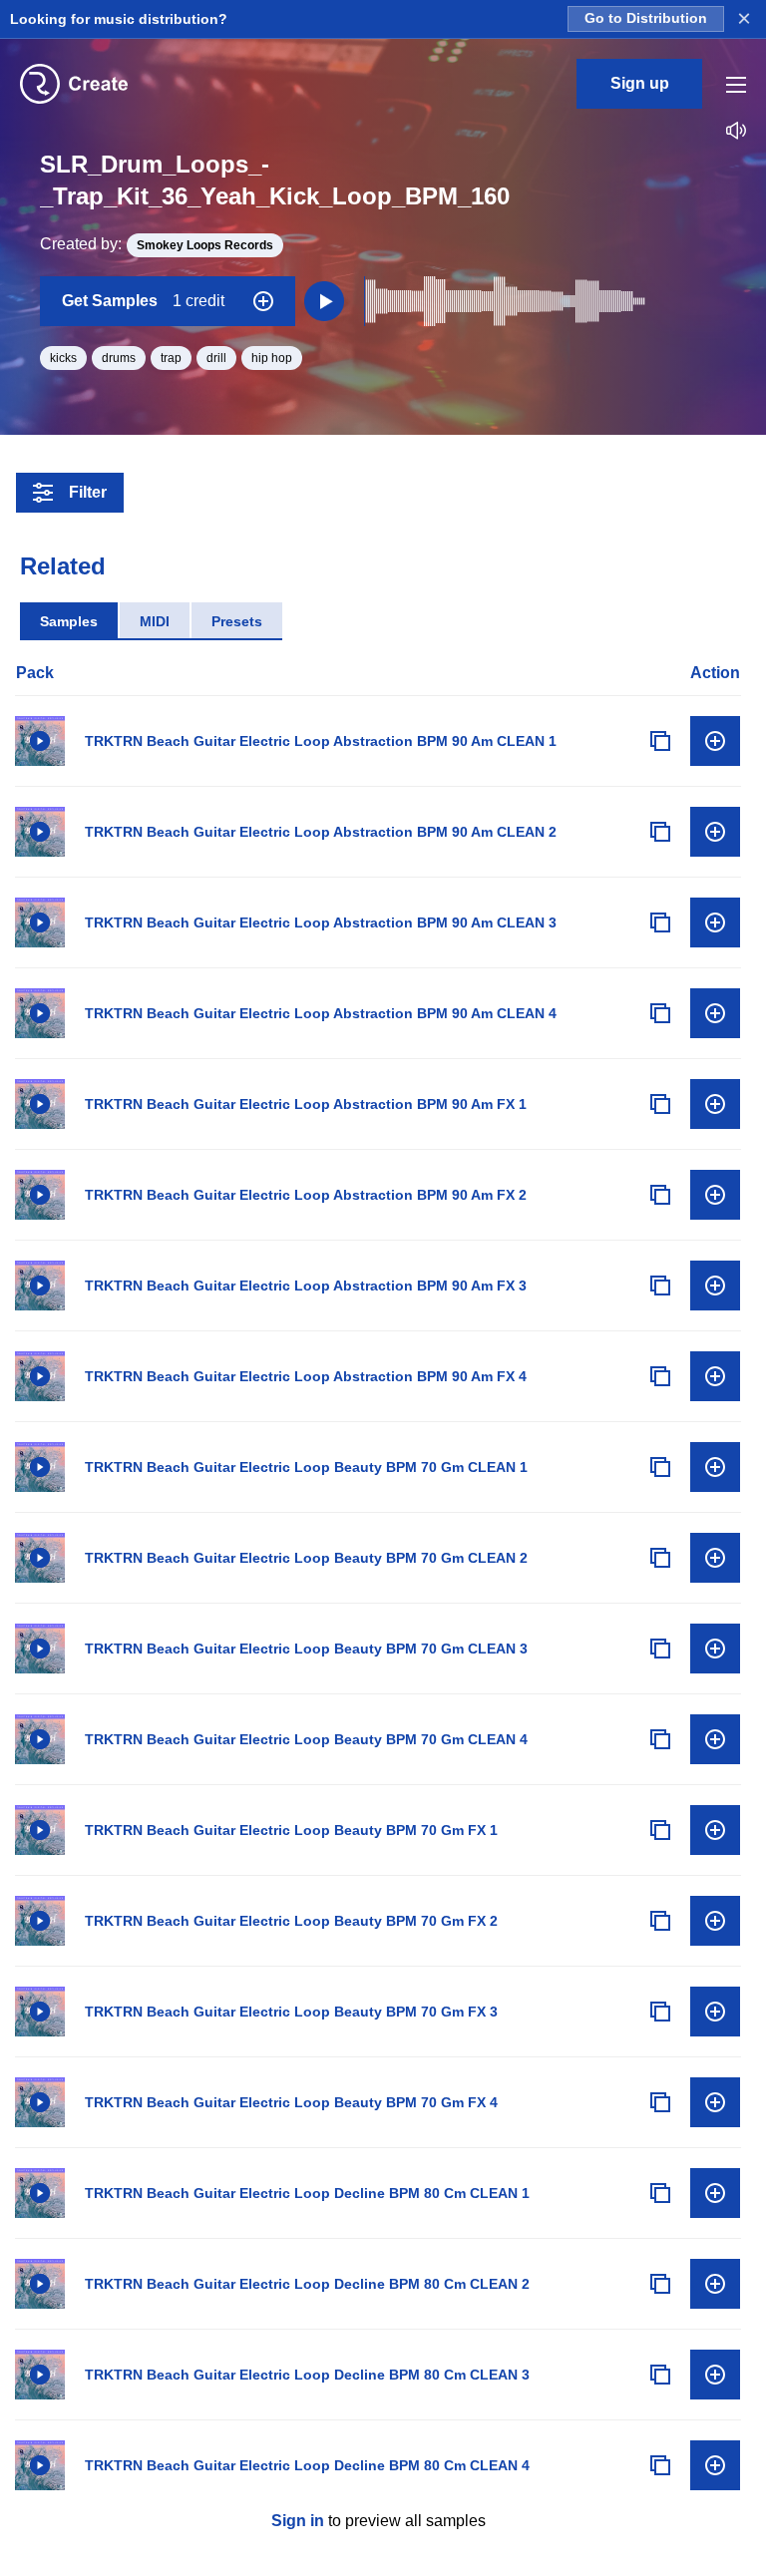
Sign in (298, 2521)
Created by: (157, 244)
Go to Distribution (646, 18)
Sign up (640, 83)
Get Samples (143, 301)
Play (40, 741)
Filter (88, 492)
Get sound (715, 741)
